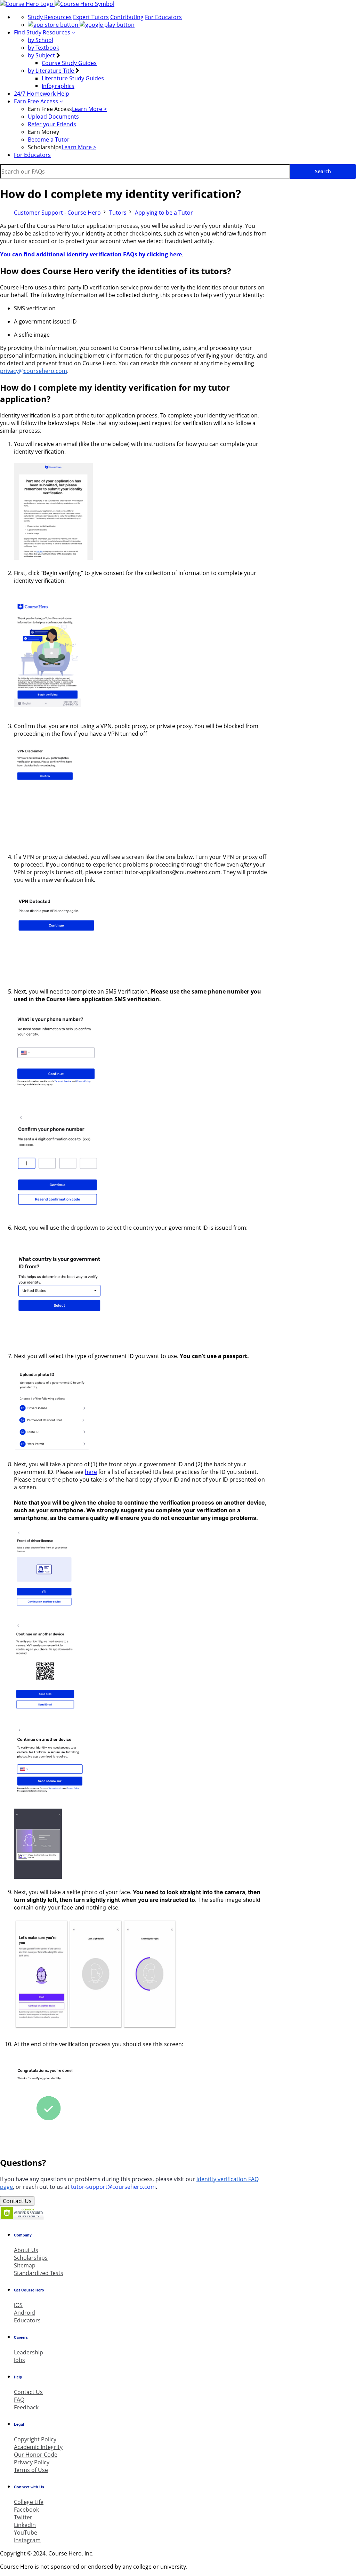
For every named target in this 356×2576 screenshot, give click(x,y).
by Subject (42, 55)
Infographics (58, 86)
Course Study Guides (69, 63)
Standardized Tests (39, 2273)
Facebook (26, 2510)
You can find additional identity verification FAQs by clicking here (91, 254)
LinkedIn (25, 2525)
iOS (18, 2305)
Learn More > (89, 109)
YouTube (26, 2533)
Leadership (29, 2352)
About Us (26, 2250)
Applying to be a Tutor (164, 213)
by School (41, 40)
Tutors (118, 213)
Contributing (127, 17)
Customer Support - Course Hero (57, 213)
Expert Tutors (91, 17)
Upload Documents (53, 117)
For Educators (163, 17)
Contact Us (17, 2201)
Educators (27, 2320)
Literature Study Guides (73, 78)
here (91, 1472)
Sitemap (25, 2265)
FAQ (19, 2400)
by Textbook (43, 48)
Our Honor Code (36, 2455)
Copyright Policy (35, 2439)
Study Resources (50, 17)
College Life (29, 2502)
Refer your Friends (52, 124)
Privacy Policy (32, 2462)
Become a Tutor (49, 139)
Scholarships (31, 2258)
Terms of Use (31, 2470)
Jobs (19, 2360)
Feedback (26, 2407)
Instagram (27, 2540)
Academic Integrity (38, 2447)
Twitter (23, 2517)
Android (25, 2313)
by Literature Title (52, 71)
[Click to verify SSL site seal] (22, 2218)
